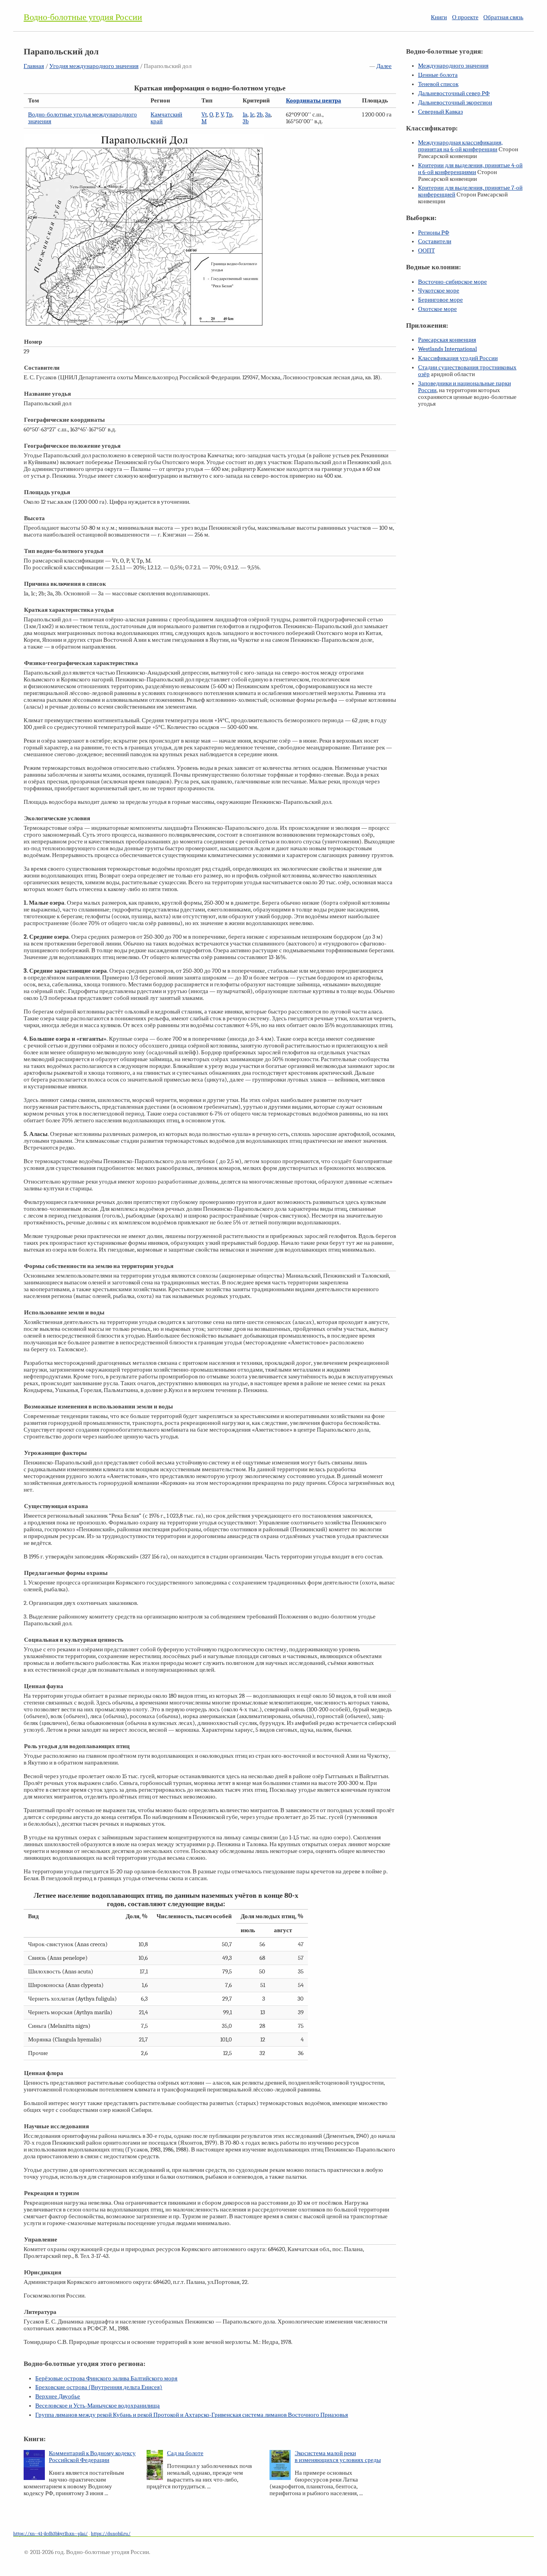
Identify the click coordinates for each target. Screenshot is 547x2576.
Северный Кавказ (440, 112)
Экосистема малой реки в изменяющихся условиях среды (338, 2457)
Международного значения (453, 66)
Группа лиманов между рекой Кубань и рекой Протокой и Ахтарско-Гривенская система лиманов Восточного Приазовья (192, 2415)
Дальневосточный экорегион (455, 103)
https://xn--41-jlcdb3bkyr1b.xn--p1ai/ (50, 2534)
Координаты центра (314, 101)
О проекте (465, 17)
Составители (435, 241)
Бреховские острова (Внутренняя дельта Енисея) (99, 2387)
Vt (204, 115)
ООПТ (426, 251)
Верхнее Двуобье (58, 2397)
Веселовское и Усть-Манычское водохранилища (98, 2406)
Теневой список (438, 84)
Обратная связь (503, 17)
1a (245, 115)
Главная (34, 66)
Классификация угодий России (458, 358)
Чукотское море (439, 291)
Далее (384, 66)
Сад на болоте (185, 2453)
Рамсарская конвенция (447, 340)
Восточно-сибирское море (452, 282)
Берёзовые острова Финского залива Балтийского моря (106, 2379)
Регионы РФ (434, 233)
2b (260, 115)
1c (252, 115)
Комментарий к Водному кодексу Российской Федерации (92, 2457)
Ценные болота (438, 75)
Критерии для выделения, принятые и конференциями (470, 169)
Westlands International (447, 349)
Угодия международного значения (94, 66)
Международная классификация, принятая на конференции (460, 146)
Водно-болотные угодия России (83, 17)
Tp (229, 115)
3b (246, 121)
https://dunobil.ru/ (111, 2534)
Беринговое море (440, 300)
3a (268, 115)
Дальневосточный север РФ (454, 93)
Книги (439, 17)
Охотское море (437, 309)
